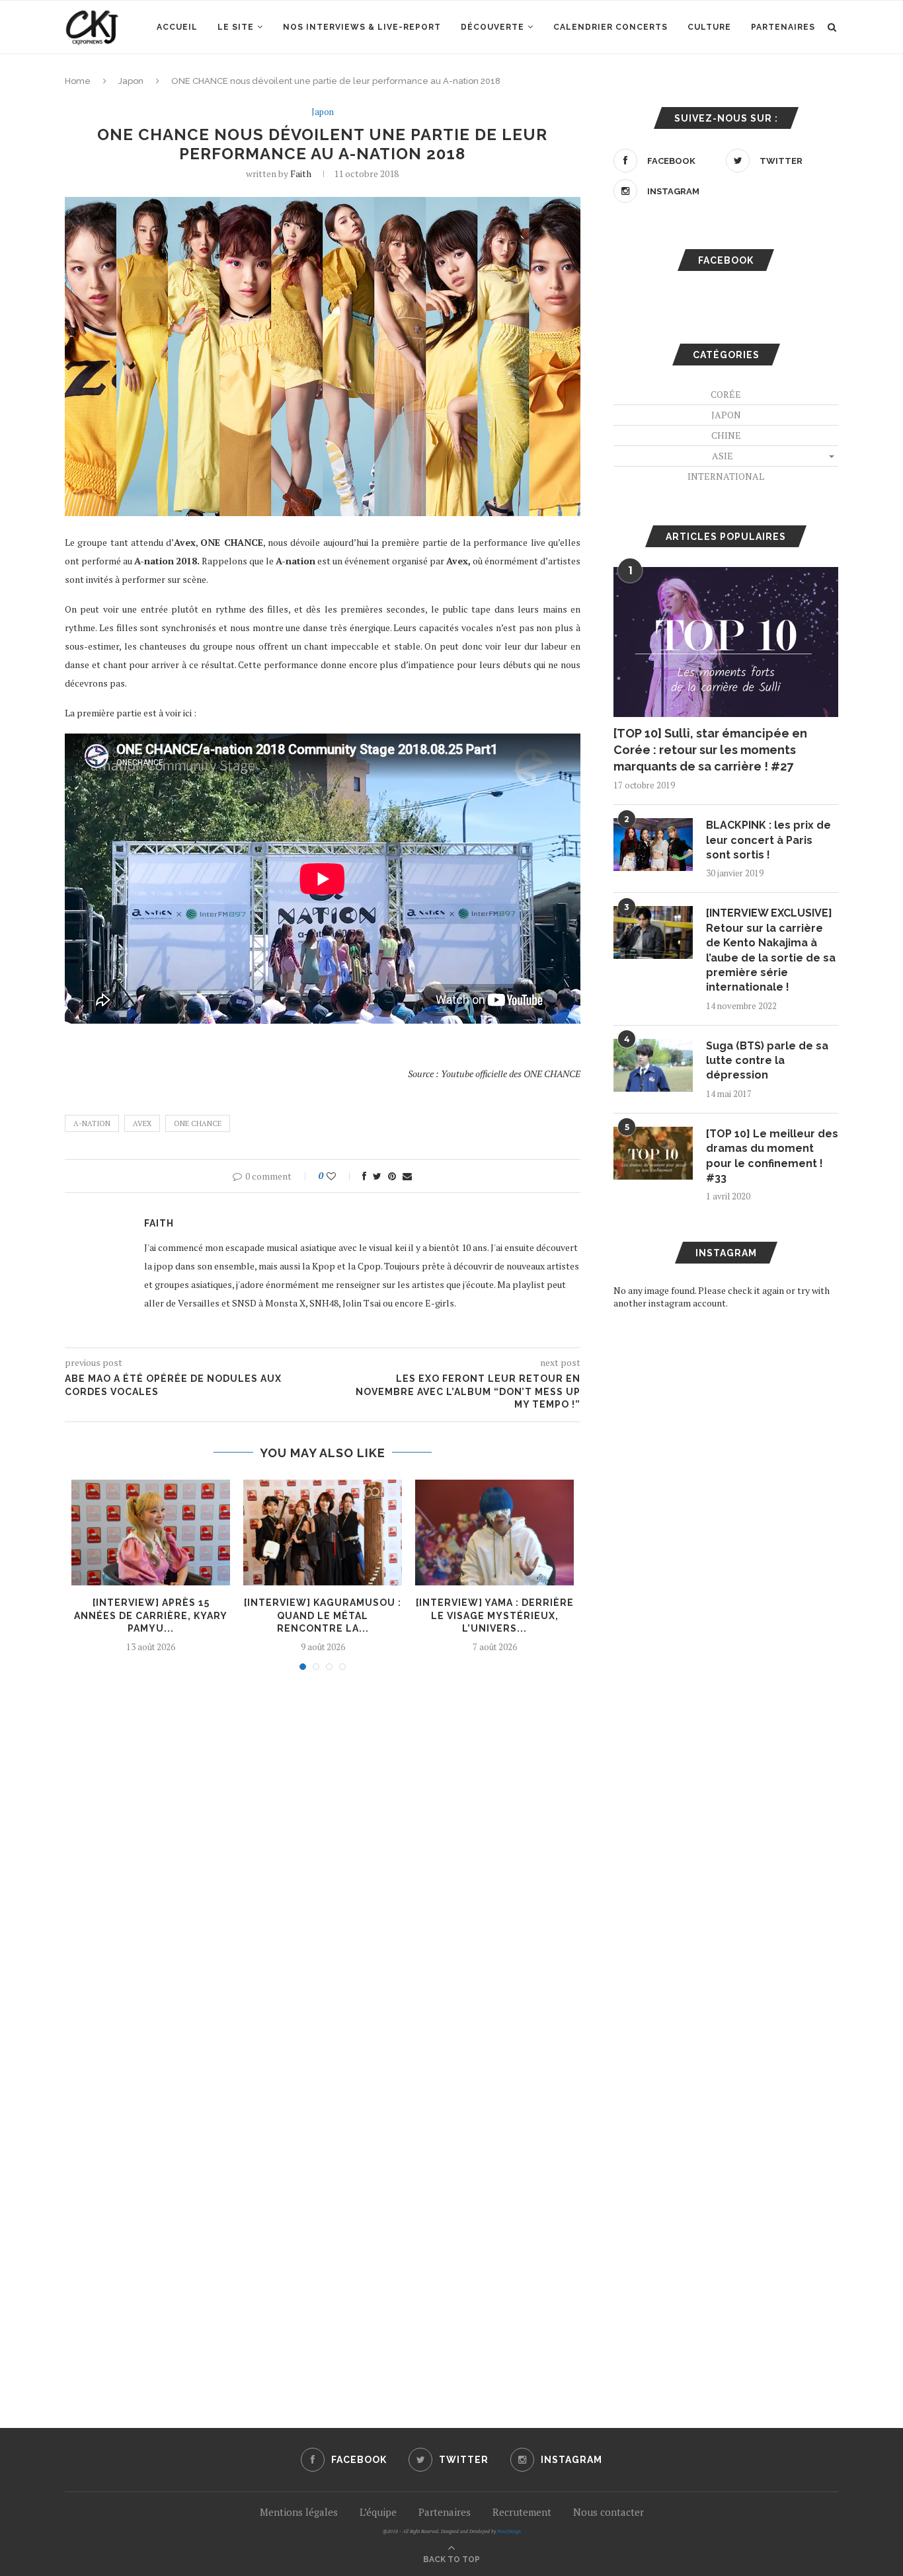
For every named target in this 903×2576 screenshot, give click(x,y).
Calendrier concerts (610, 27)
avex (142, 1123)
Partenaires (783, 27)
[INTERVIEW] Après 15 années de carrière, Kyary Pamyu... (151, 1615)
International (726, 476)
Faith (301, 173)
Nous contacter (609, 2512)
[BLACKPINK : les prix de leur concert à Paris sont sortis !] (653, 845)
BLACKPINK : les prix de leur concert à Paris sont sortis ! (768, 840)
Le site (236, 27)
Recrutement (522, 2512)
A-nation (92, 1123)
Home (78, 81)
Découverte (492, 27)
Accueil (177, 27)
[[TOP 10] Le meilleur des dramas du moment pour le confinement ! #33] (653, 1153)
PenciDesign (509, 2531)
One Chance (198, 1123)
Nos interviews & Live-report (362, 27)
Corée (726, 394)
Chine (726, 435)
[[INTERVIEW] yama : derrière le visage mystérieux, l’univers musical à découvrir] (494, 1533)
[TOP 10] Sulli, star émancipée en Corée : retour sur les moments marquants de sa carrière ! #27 (710, 750)
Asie (723, 456)
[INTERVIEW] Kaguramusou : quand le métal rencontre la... (323, 1615)
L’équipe (378, 2512)
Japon (131, 81)
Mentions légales (299, 2512)
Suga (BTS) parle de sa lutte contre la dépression (767, 1061)
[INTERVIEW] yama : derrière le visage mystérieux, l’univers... (495, 1615)
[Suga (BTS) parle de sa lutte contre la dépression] (653, 1065)
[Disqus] (323, 1859)
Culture (709, 27)
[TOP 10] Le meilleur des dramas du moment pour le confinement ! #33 (772, 1156)
